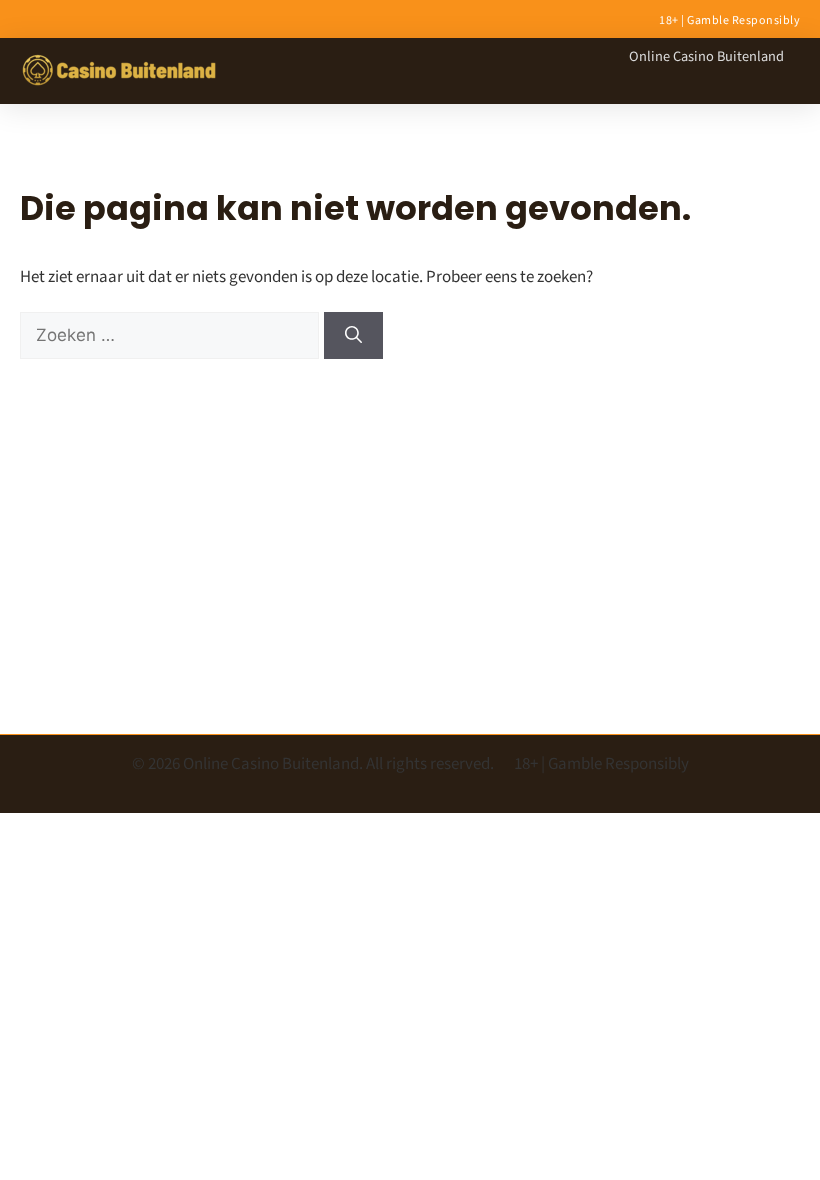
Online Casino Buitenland (706, 56)
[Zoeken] (353, 336)
